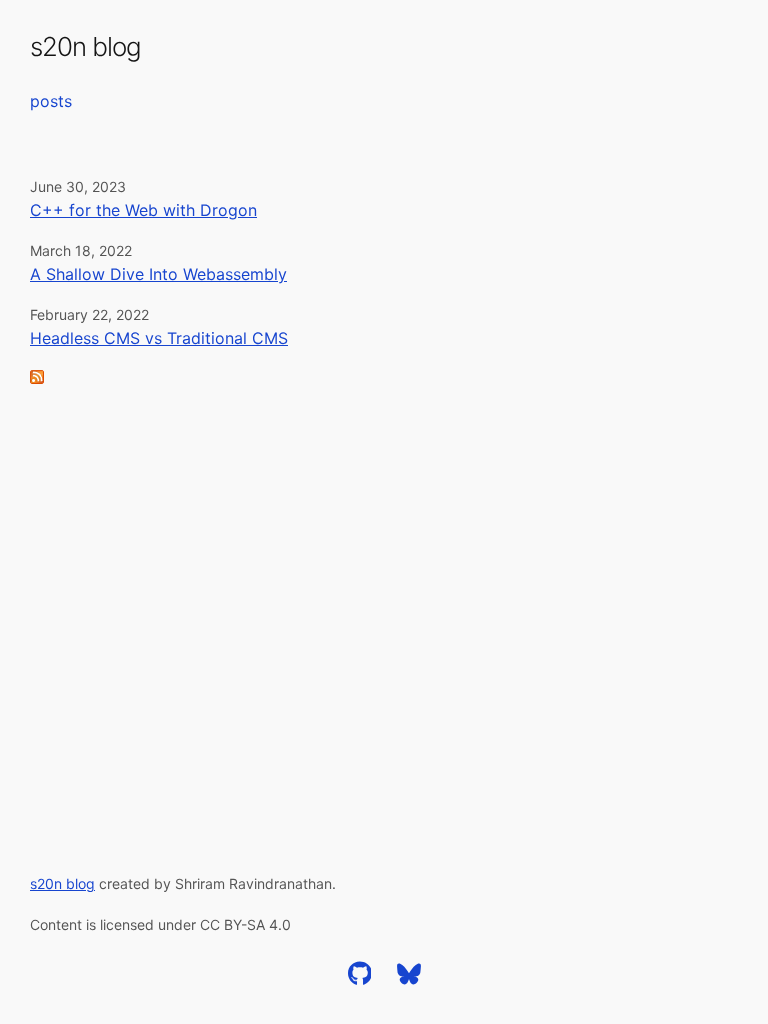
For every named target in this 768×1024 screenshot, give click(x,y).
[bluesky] (409, 980)
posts (51, 101)
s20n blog (85, 46)
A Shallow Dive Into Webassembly (158, 274)
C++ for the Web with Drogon (143, 210)
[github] (360, 980)
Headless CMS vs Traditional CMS (159, 338)
